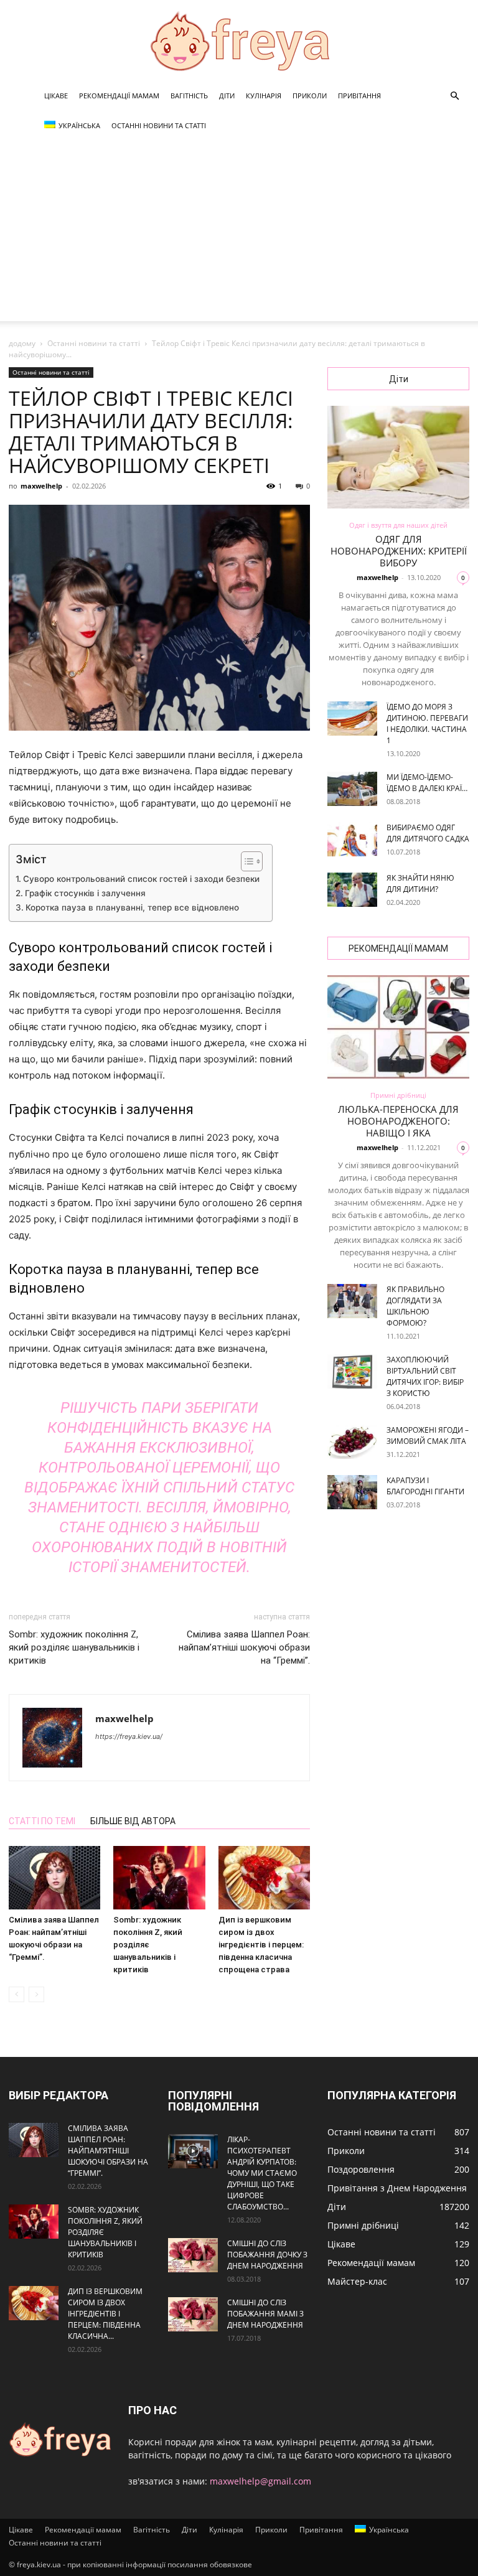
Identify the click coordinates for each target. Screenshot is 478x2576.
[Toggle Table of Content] (246, 861)
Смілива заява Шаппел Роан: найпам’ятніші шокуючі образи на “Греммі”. (244, 1647)
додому (22, 343)
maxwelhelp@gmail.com (260, 2481)
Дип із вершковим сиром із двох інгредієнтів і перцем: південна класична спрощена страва (261, 1945)
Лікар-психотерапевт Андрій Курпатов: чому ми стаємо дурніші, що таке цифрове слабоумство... (262, 2173)
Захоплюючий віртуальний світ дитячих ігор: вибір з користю (425, 1376)
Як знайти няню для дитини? (420, 883)
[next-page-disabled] (36, 1994)
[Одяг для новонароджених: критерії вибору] (398, 457)
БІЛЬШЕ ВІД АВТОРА (133, 1821)
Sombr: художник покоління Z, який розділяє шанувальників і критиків (74, 1647)
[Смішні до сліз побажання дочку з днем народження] (193, 2255)
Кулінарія (264, 96)
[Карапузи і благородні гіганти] (352, 1492)
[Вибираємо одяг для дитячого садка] (352, 839)
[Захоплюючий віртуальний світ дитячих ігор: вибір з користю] (352, 1371)
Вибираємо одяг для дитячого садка (428, 833)
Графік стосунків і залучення (85, 893)
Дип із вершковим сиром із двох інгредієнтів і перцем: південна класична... (105, 2314)
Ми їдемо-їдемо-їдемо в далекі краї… (427, 783)
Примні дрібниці (398, 1095)
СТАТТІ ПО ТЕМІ (42, 1821)
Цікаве (56, 96)
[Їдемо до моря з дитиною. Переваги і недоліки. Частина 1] (352, 719)
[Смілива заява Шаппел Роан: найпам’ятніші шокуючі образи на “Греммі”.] (54, 1877)
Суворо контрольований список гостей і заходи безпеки (141, 879)
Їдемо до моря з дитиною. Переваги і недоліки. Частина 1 (427, 724)
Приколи (310, 96)
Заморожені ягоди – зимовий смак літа (428, 1436)
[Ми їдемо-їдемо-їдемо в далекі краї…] (352, 789)
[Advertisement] (239, 234)
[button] (454, 96)
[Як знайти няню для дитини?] (352, 890)
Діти (227, 96)
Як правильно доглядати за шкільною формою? (415, 1306)
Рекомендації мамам (119, 96)
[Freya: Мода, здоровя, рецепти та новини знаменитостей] (239, 41)
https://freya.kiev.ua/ (129, 1736)
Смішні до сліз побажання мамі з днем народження (265, 2314)
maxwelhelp (41, 486)
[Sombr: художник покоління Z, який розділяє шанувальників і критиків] (159, 1877)
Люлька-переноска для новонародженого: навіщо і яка (398, 1121)
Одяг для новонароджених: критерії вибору (399, 551)
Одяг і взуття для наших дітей (398, 525)
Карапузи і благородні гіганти (425, 1486)
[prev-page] (16, 1994)
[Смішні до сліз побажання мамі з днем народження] (193, 2314)
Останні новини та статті (159, 125)
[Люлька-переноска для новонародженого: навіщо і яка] (398, 1027)
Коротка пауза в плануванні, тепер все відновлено (132, 907)
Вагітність (189, 96)
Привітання (359, 96)
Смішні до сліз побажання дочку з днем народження (267, 2255)
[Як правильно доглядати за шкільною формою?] (352, 1301)
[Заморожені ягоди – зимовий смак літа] (352, 1442)
